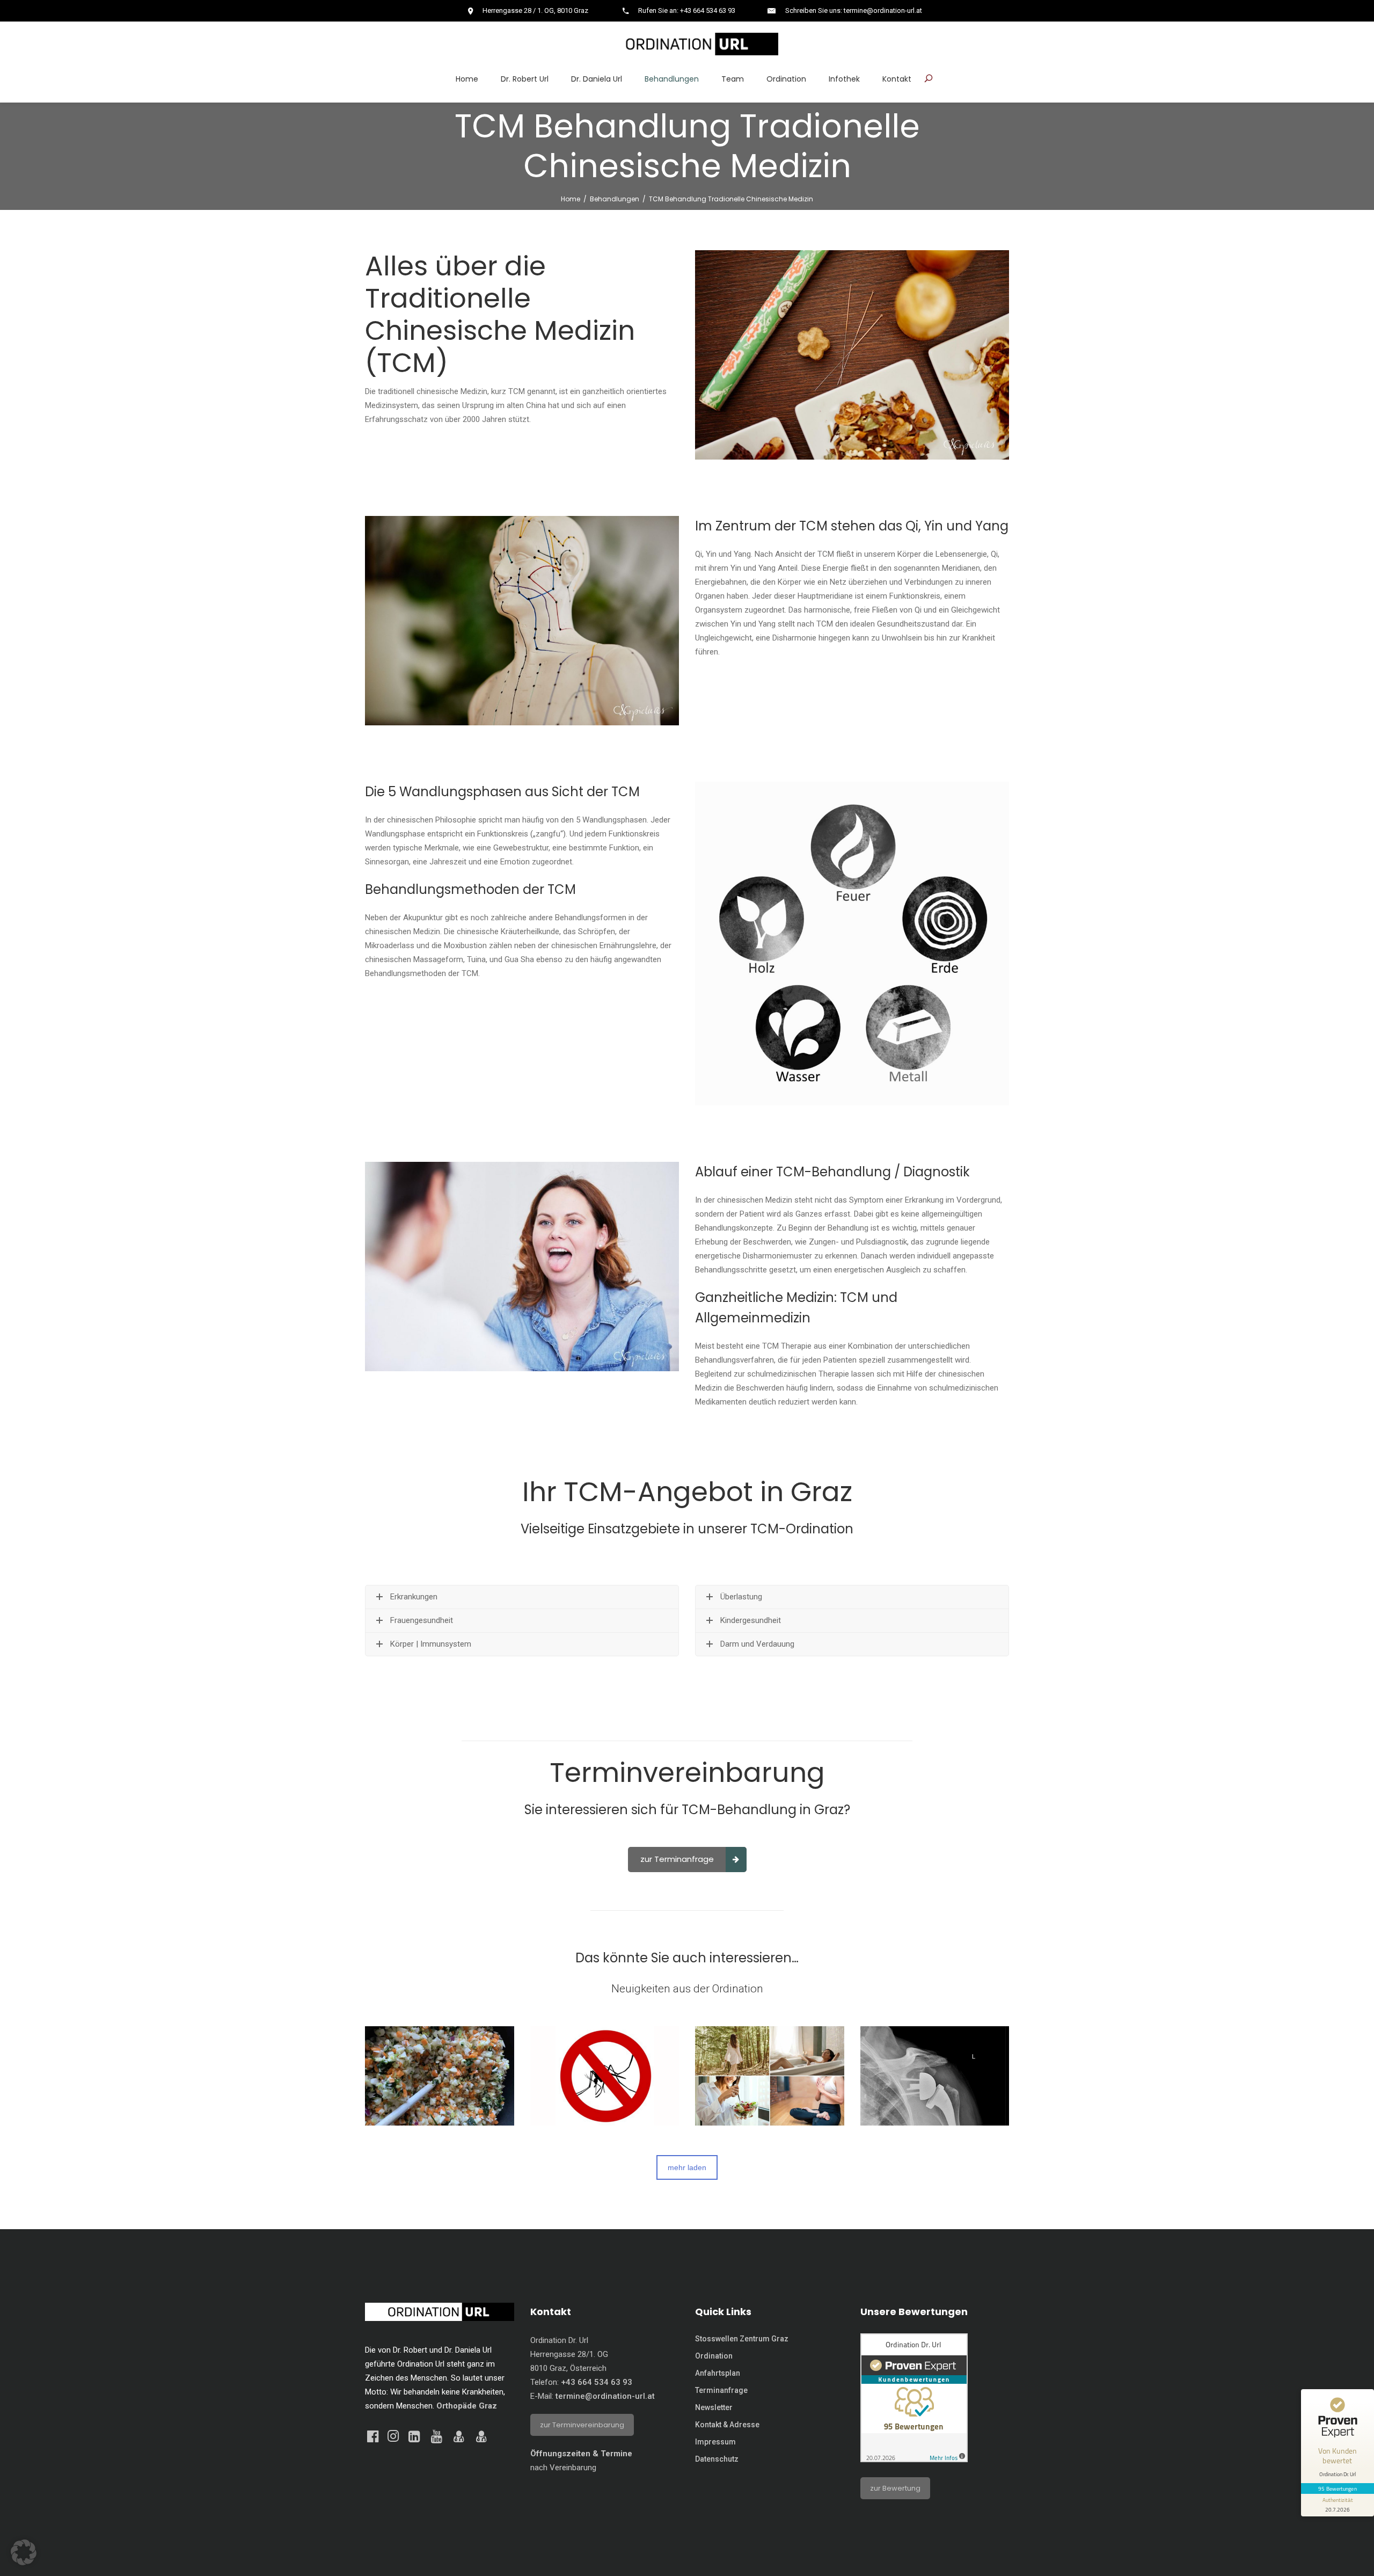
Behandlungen (615, 199)
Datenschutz (717, 2459)
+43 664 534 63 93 (597, 2382)
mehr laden (687, 2167)
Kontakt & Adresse (727, 2425)
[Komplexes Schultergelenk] (935, 2076)
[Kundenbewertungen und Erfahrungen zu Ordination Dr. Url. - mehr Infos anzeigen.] (914, 2459)
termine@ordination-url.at (605, 2396)
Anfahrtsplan (718, 2373)
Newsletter (714, 2407)
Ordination (714, 2356)
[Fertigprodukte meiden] (440, 2076)
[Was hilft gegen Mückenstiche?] (605, 2076)
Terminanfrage (721, 2390)
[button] (24, 2552)
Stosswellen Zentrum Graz (742, 2339)
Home (571, 199)
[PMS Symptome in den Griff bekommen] (770, 2076)
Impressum (715, 2442)
